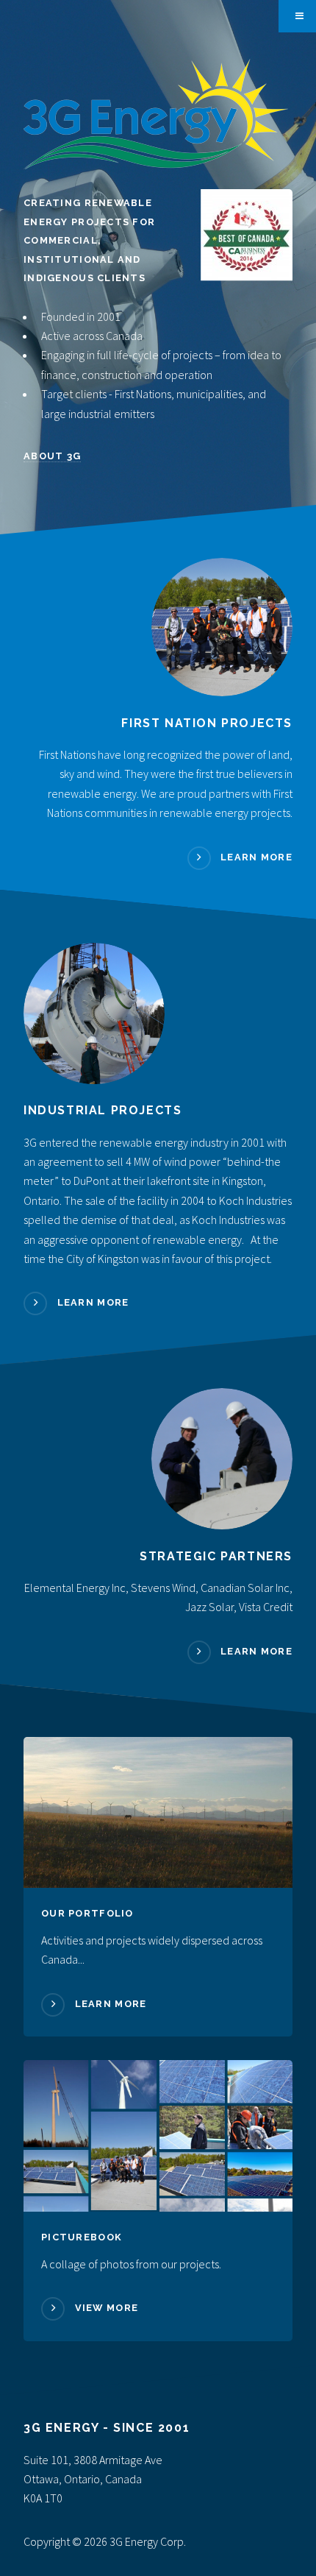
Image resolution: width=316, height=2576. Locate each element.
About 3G (52, 456)
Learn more (256, 857)
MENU (297, 16)
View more (107, 2308)
